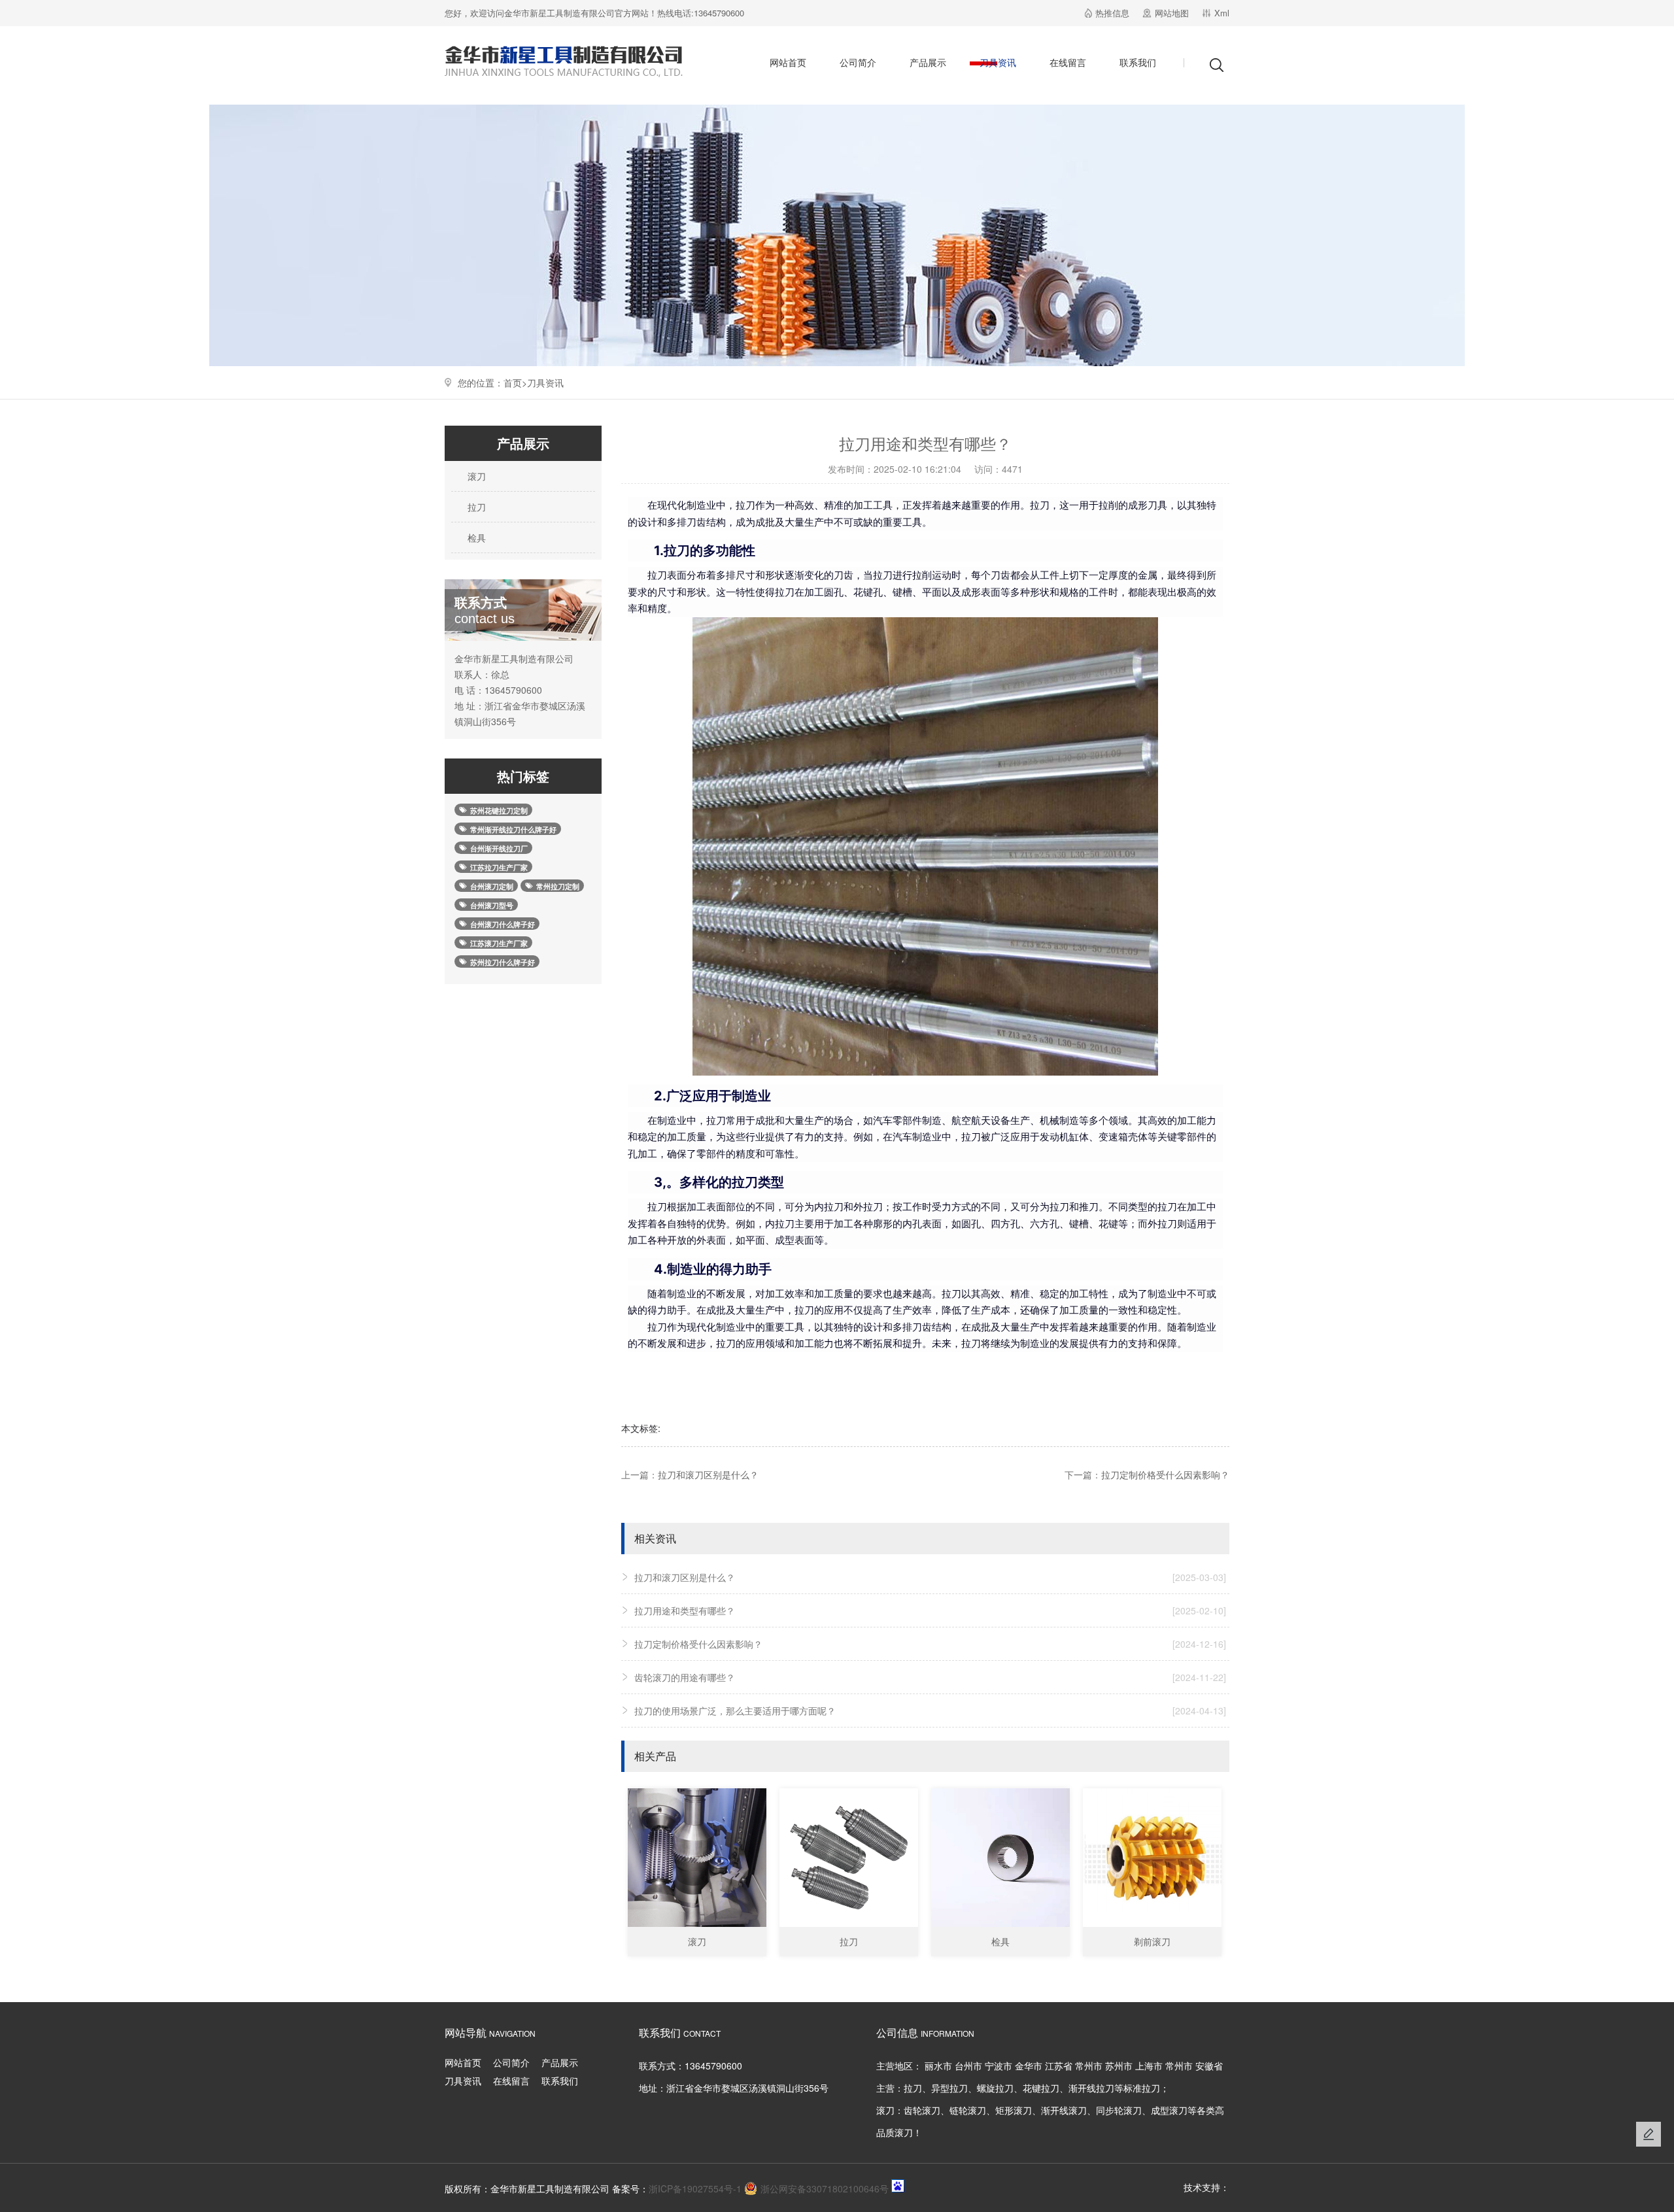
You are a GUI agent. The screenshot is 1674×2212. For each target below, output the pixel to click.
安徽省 (1209, 2066)
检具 (475, 537)
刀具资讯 (998, 62)
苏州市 (1119, 2066)
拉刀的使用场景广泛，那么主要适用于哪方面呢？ (930, 1710)
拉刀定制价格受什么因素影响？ (1165, 1474)
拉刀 (475, 507)
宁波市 (999, 2066)
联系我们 (1138, 62)
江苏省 (1059, 2066)
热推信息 (1112, 13)
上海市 (1149, 2066)
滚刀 (475, 476)
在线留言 (1068, 62)
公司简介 (858, 62)
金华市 (1029, 2066)
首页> (515, 383)
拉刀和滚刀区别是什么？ (708, 1474)
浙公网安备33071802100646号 (825, 2188)
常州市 (1089, 2066)
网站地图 (1172, 13)
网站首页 (788, 62)
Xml (1222, 13)
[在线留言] (1648, 2134)
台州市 (968, 2066)
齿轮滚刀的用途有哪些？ (930, 1677)
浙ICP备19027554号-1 (695, 2188)
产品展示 (928, 62)
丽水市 (938, 2066)
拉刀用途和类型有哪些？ (930, 1610)
